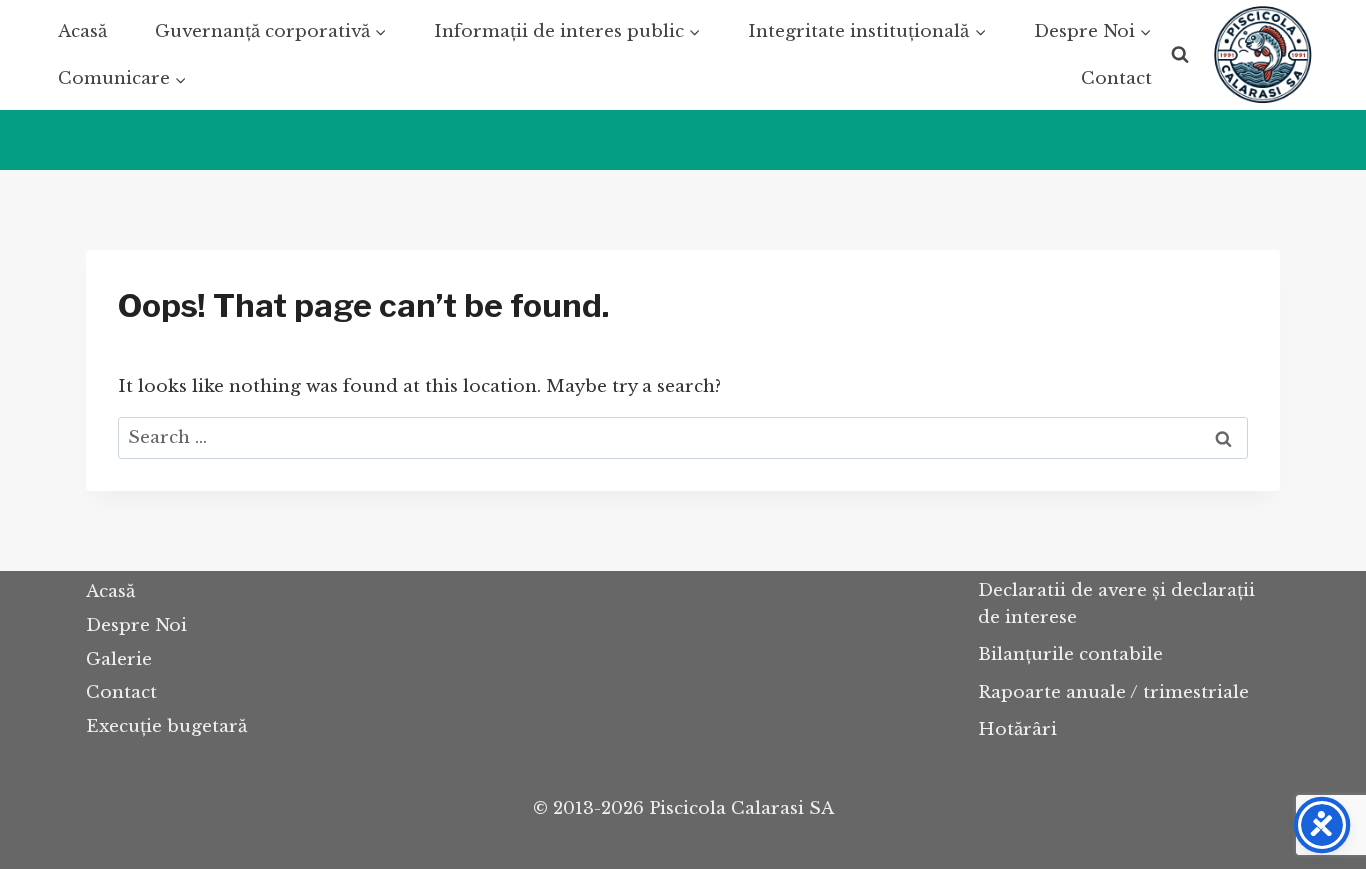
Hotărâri (1017, 729)
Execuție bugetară (166, 726)
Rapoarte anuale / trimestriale (1113, 692)
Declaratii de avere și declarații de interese (1116, 604)
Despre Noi (136, 625)
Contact (1116, 78)
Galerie (119, 659)
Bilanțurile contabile (1070, 654)
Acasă (82, 31)
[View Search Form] (1180, 55)
